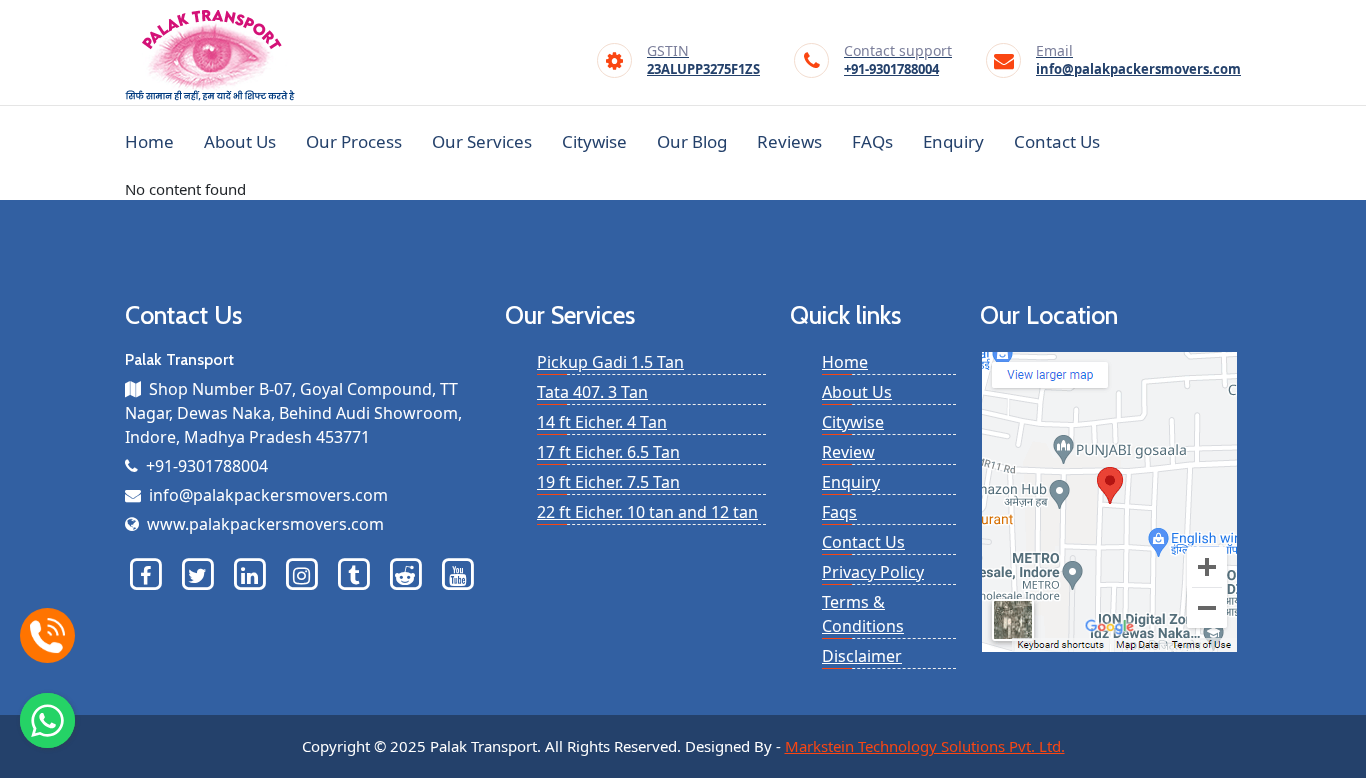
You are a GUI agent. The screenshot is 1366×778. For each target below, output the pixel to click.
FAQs (872, 141)
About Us (240, 141)
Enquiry (953, 141)
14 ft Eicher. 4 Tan (602, 422)
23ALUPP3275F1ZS (703, 61)
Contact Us (1057, 141)
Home (149, 141)
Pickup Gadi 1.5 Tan (610, 362)
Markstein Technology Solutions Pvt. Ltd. (925, 746)
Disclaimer (862, 656)
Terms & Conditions (863, 614)
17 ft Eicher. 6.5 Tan (608, 452)
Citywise (594, 141)
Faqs (839, 512)
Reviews (789, 141)
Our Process (354, 141)
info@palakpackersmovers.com (1138, 61)
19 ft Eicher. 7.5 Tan (608, 482)
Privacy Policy (873, 572)
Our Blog (692, 141)
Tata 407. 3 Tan (592, 392)
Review (848, 452)
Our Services (482, 141)
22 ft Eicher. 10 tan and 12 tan (647, 512)
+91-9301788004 (898, 61)
